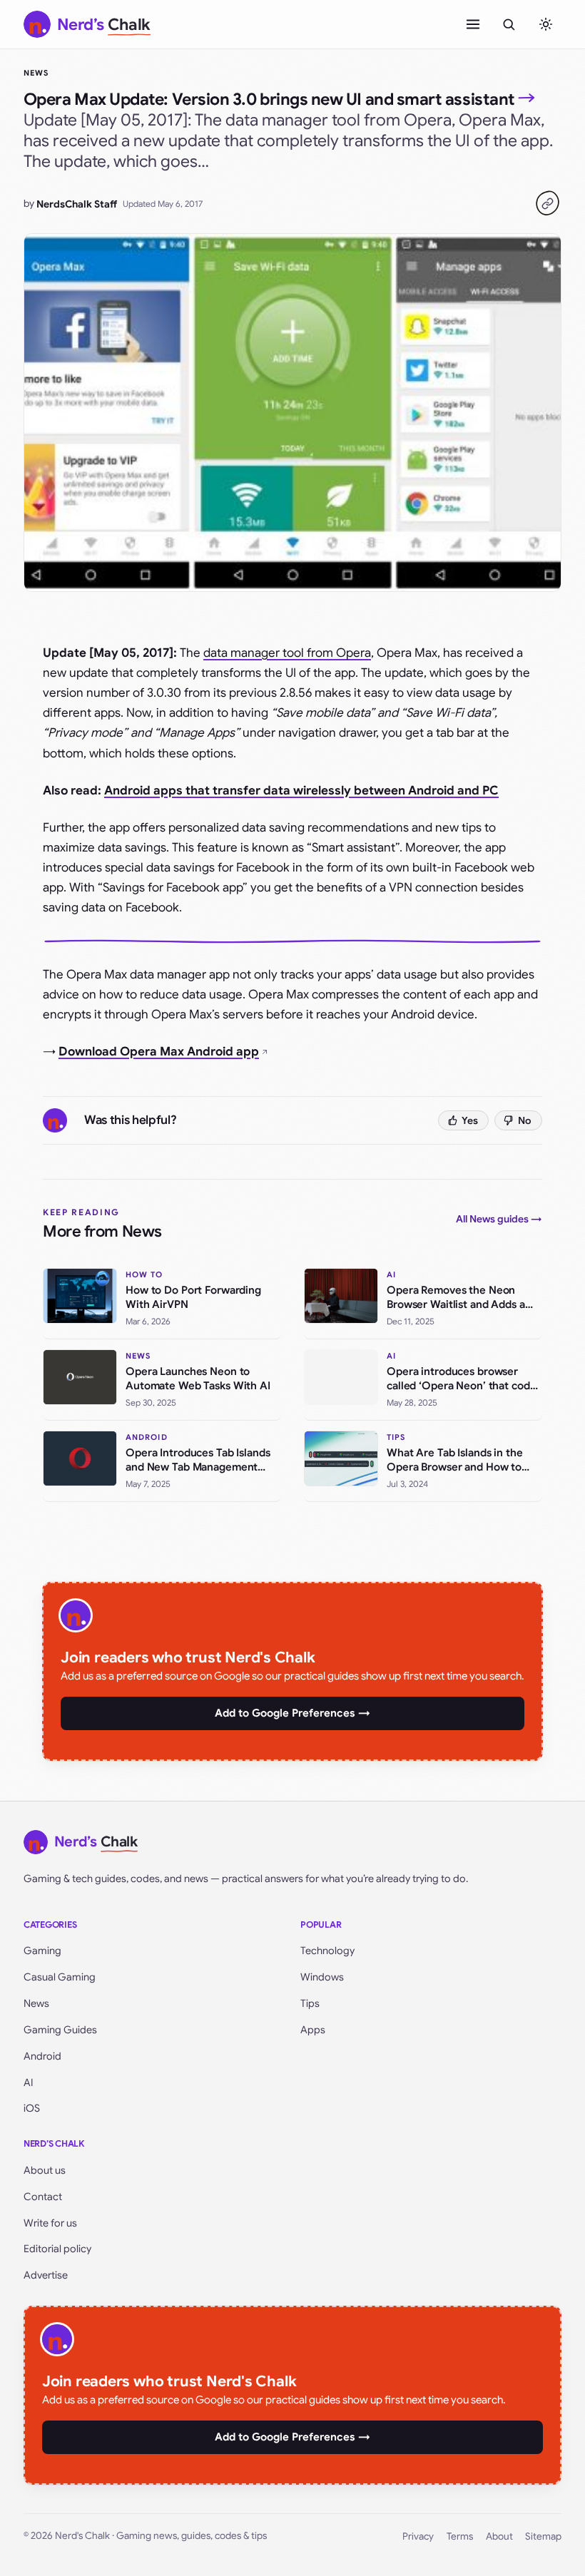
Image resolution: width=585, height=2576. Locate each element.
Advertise (46, 2275)
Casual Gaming (60, 1977)
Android (42, 2056)
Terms (460, 2536)
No (525, 1120)
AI (29, 2082)
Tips (310, 2003)
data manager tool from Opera (287, 653)
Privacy (418, 2536)
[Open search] (509, 24)
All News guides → (499, 1219)
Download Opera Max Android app (159, 1052)
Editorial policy (57, 2249)
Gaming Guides (60, 2030)
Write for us (50, 2223)
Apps (313, 2030)
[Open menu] (473, 24)
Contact (43, 2197)
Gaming (42, 1951)
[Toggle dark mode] (546, 24)
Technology (327, 1951)
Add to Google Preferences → (292, 1713)
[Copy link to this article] (547, 203)
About (499, 2536)
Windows (322, 1977)
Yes (470, 1120)
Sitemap (543, 2536)
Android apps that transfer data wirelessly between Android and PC (301, 791)
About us (45, 2170)
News (36, 73)
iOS (32, 2108)
